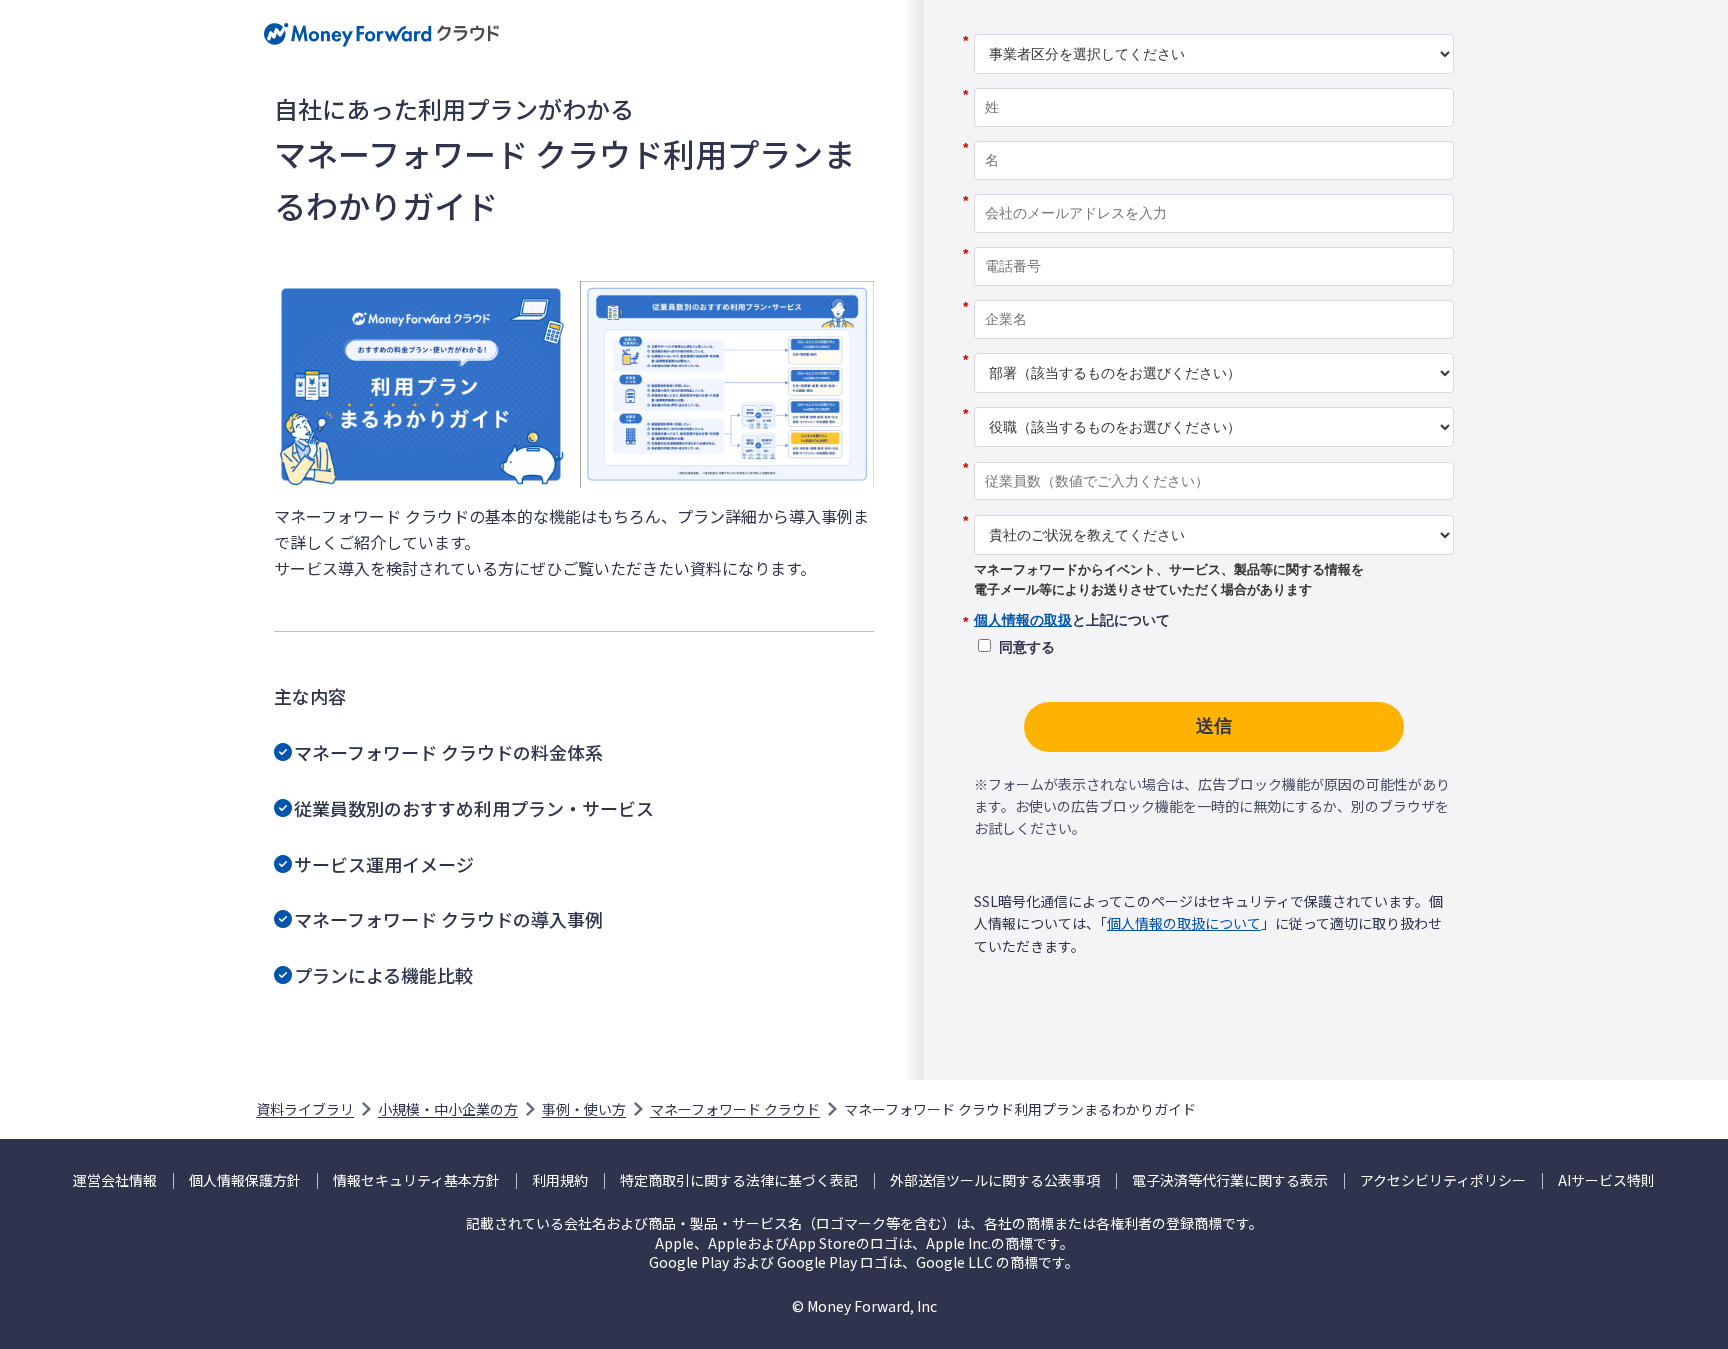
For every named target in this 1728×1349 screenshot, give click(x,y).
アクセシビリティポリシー (1443, 1180)
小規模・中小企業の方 (448, 1109)
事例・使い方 (584, 1109)
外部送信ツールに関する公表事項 (995, 1180)
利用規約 (560, 1180)
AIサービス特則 (1606, 1180)
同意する (1027, 647)
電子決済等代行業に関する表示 (1230, 1180)
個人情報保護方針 (245, 1180)
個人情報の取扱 (1023, 620)
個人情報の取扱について (1184, 923)
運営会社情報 (115, 1180)
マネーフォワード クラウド (735, 1109)
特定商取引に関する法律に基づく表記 (739, 1180)
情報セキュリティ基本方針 (416, 1180)
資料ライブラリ (305, 1109)
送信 (1214, 726)
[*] (1214, 27)
